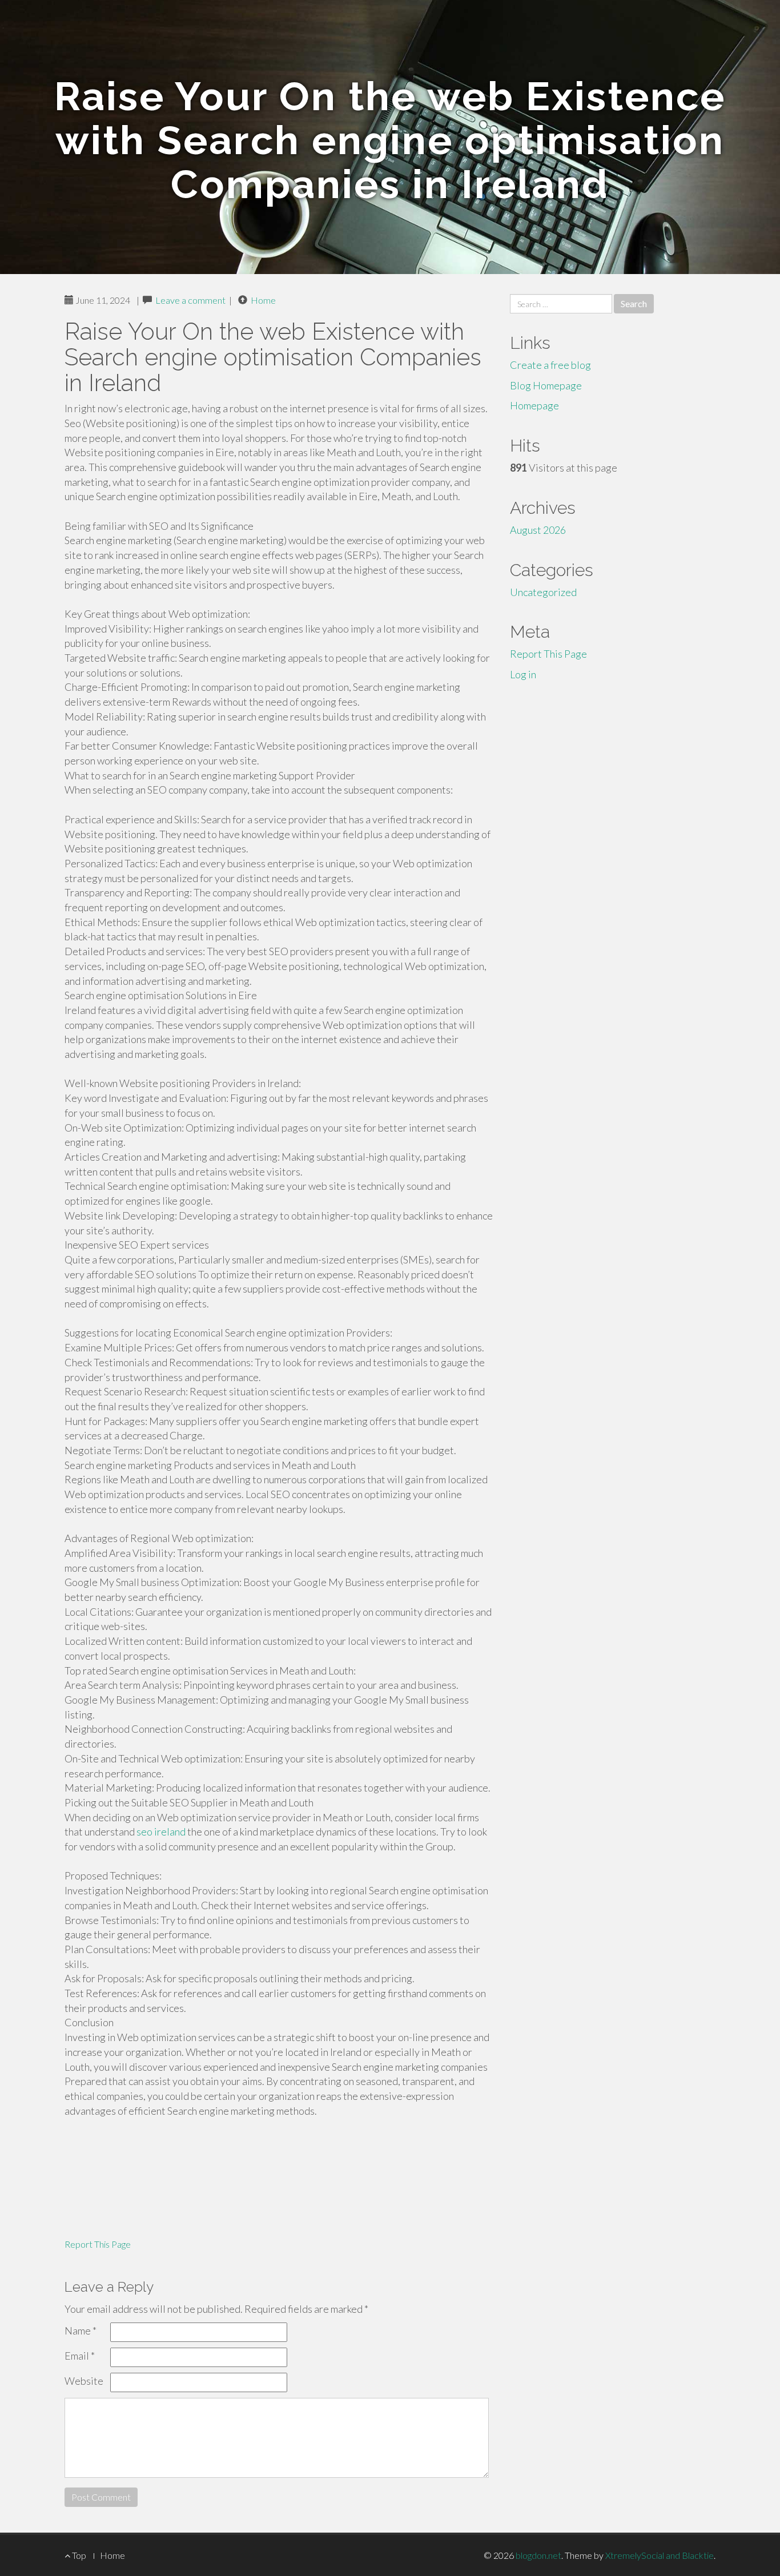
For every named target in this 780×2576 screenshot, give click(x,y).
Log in (523, 674)
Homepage (534, 405)
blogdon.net (538, 2555)
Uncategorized (543, 592)
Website (84, 2381)
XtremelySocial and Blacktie (660, 2555)
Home (263, 300)
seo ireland (161, 1832)
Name (81, 2331)
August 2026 (538, 530)
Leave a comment (190, 300)
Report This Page (98, 2244)
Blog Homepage (546, 385)
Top (78, 2555)
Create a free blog (550, 365)
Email (80, 2356)
